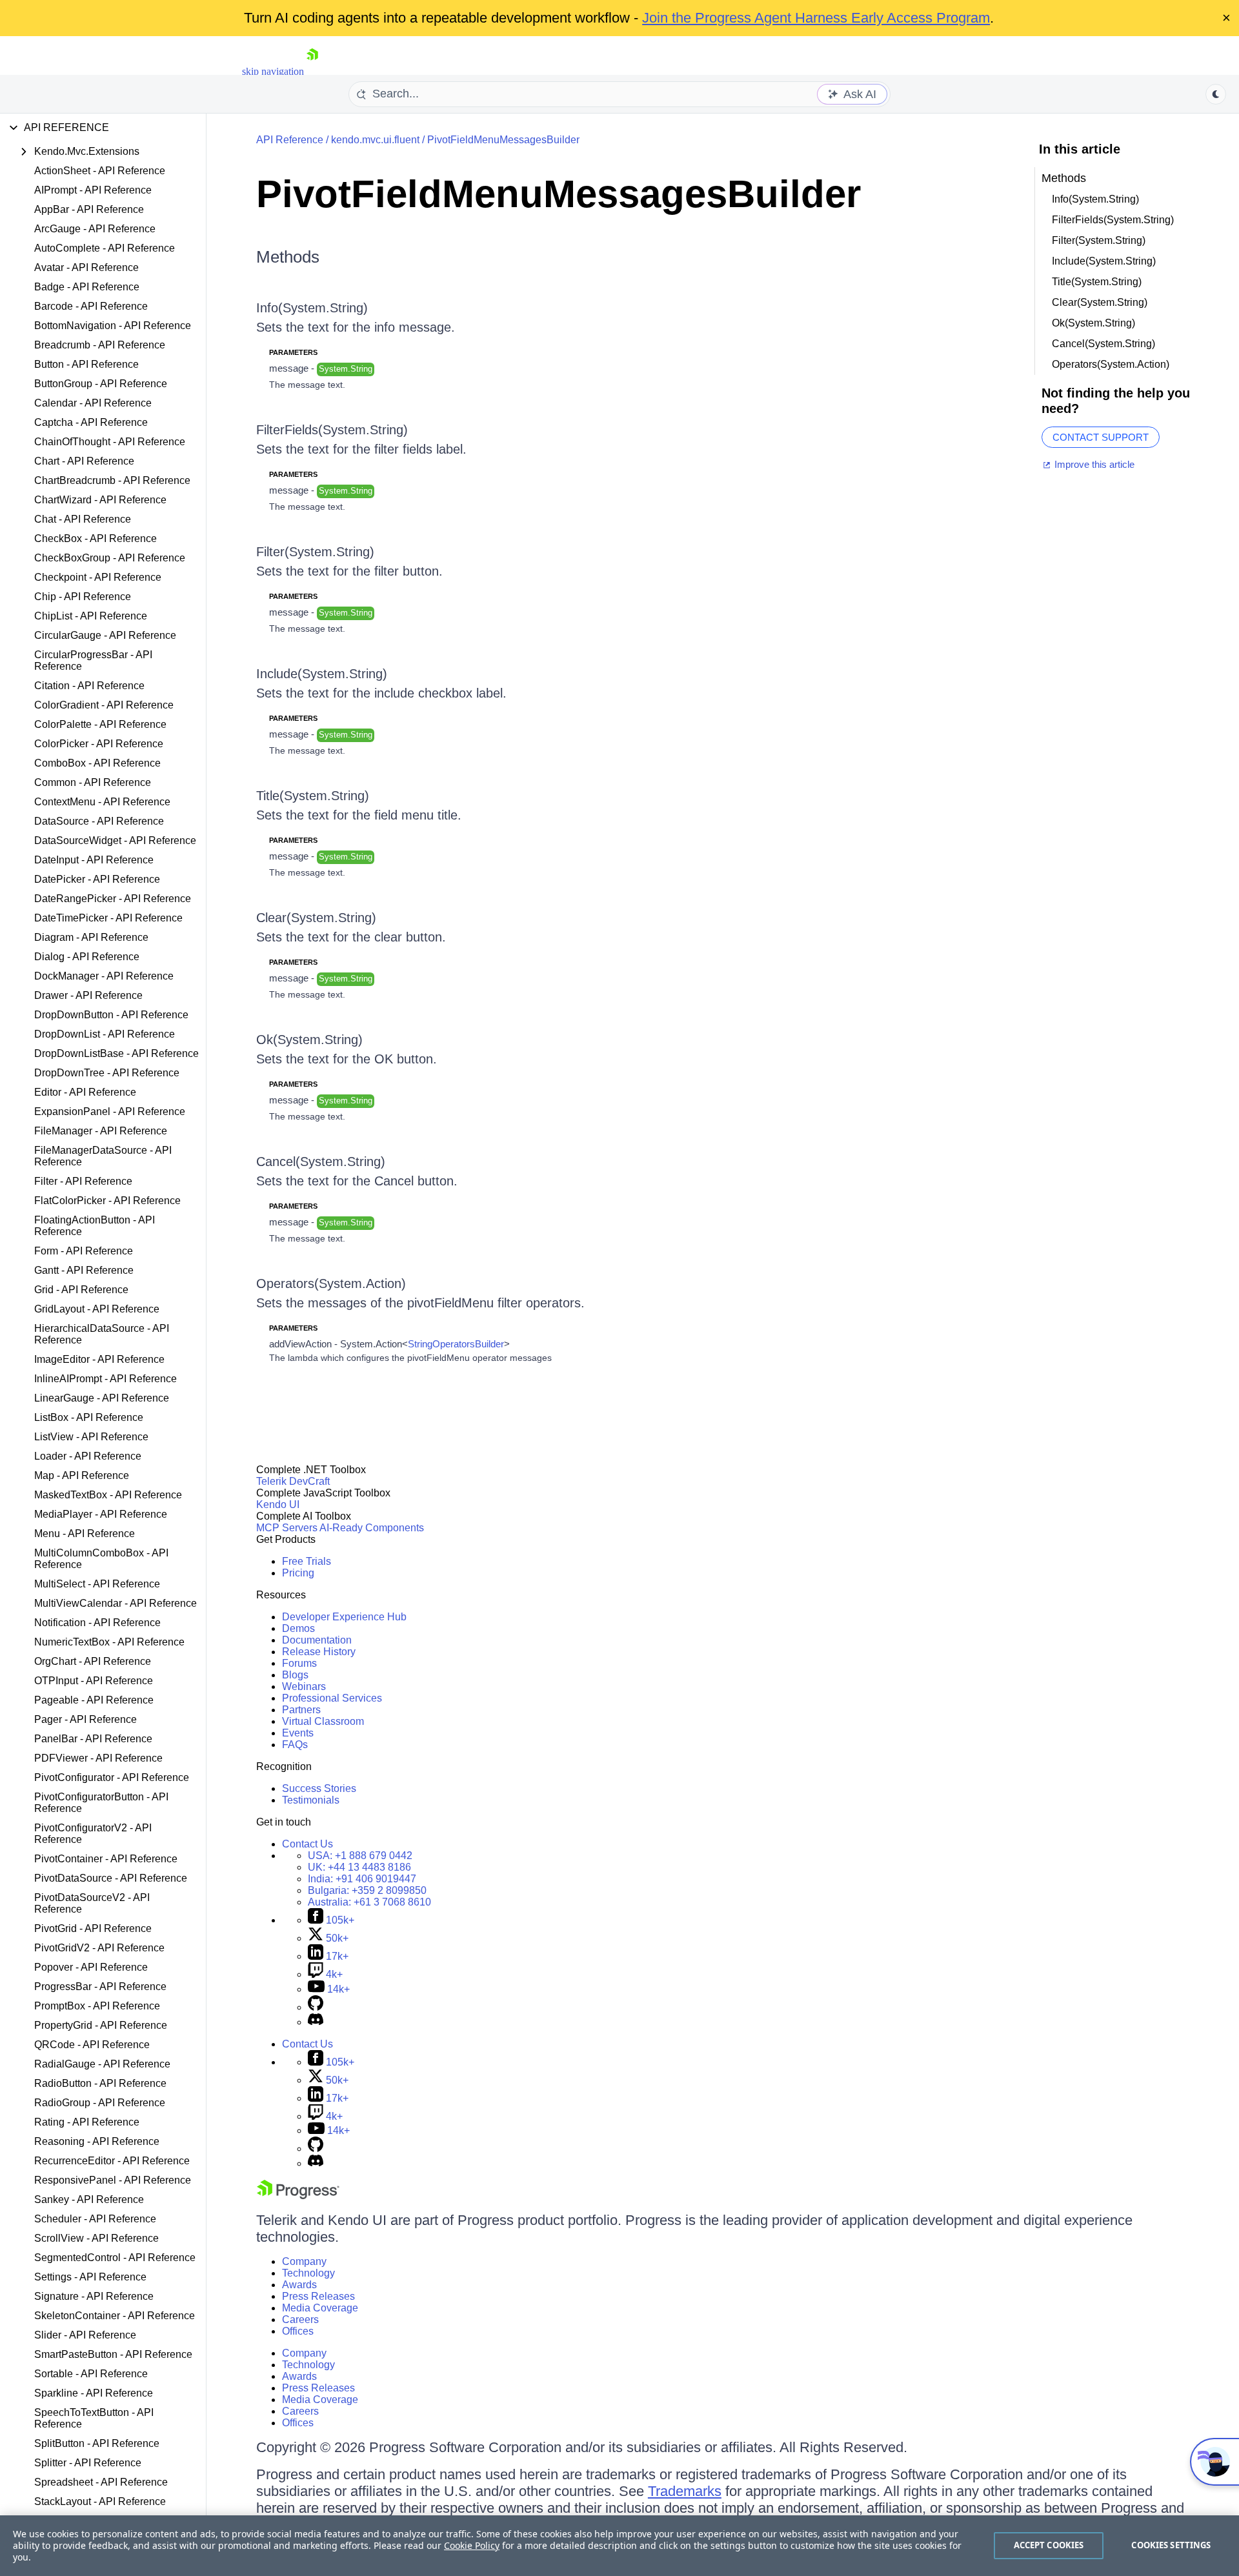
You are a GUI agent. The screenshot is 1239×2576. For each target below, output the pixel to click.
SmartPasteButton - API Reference (113, 2354)
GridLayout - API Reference (97, 1309)
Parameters (293, 352)
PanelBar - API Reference (93, 1739)
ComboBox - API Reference (97, 763)
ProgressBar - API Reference (100, 1987)
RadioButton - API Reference (100, 2083)
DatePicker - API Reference (97, 879)
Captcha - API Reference (91, 422)
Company (304, 2261)
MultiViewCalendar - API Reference (116, 1603)
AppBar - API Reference (89, 209)
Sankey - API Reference (89, 2199)
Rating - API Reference (87, 2122)
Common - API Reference (93, 782)
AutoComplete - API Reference (105, 248)
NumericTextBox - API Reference (109, 1642)
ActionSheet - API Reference (100, 171)
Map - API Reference (82, 1475)
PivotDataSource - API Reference (111, 1878)
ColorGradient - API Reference (104, 705)
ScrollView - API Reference (96, 2238)
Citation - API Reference (89, 686)
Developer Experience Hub (344, 1617)
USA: (360, 1856)
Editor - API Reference (85, 1092)
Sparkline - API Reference (94, 2393)
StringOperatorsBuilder (456, 1344)
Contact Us (307, 1844)
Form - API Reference (84, 1251)
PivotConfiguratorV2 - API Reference (93, 1834)
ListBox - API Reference (89, 1417)
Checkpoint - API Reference (98, 577)
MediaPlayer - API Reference (101, 1514)
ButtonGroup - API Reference (101, 384)
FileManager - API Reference (101, 1131)
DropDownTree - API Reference (107, 1073)
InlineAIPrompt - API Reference (106, 1379)
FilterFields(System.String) (332, 430)
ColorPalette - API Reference (100, 724)
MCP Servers (287, 1528)
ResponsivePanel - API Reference (113, 2180)
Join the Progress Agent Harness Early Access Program (816, 18)
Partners (301, 1710)
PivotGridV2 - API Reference (99, 1948)
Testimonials (311, 1800)
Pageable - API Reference (94, 1700)
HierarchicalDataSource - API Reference (102, 1334)
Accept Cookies (1049, 2545)
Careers (300, 2319)
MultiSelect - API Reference (97, 1584)
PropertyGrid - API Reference (101, 2025)
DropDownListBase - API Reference (116, 1053)
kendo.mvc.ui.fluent (375, 140)
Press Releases (318, 2296)
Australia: (369, 1902)
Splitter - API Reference (88, 2463)
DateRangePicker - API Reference (113, 899)
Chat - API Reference (83, 519)
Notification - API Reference (97, 1623)
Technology (308, 2273)
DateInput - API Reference (94, 860)
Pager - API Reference (86, 1719)
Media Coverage (320, 2308)
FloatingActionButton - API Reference (95, 1226)
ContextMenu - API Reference (102, 802)
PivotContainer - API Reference (106, 1859)
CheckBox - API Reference (96, 538)
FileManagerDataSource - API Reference (103, 1156)
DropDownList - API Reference (105, 1034)
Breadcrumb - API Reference (100, 345)
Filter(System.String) (315, 552)
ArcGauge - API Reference (95, 229)
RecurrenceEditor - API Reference (112, 2161)
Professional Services (332, 1698)
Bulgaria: (367, 1890)
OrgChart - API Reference (93, 1661)
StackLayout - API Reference (100, 2501)
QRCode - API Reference (92, 2045)
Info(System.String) (312, 308)
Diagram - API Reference (91, 937)
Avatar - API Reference (86, 267)
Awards (299, 2285)
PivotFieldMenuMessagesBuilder (503, 140)
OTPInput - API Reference (94, 1681)
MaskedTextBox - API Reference (108, 1495)
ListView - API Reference (91, 1437)
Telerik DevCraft (293, 1481)
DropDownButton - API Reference (111, 1015)
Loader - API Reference (88, 1456)
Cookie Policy (472, 2545)
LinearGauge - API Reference (102, 1398)
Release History (319, 1652)
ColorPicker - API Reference (99, 744)
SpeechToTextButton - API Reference (94, 2418)
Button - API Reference (86, 364)
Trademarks (685, 2491)
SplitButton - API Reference (97, 2443)
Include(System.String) (322, 674)
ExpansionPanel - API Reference (110, 1112)
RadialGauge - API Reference (102, 2064)
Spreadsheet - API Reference (101, 2482)
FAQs (295, 1745)
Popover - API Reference (91, 1967)
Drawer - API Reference (88, 995)
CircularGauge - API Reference (105, 635)
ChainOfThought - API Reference (110, 442)
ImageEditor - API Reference (99, 1359)
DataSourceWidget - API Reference (115, 840)
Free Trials (307, 1561)
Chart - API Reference (84, 461)
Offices (298, 2331)
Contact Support (1101, 437)
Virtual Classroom (323, 1721)
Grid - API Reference (81, 1290)
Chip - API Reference (83, 597)
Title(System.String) (313, 796)
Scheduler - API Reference (95, 2219)
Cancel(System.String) (321, 1162)
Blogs (295, 1675)
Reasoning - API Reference (97, 2141)
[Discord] (316, 2022)
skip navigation (273, 71)
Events (298, 1733)
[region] (619, 2546)
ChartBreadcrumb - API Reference (112, 480)
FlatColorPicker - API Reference (107, 1201)
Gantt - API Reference (84, 1270)
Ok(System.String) (309, 1040)
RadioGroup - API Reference (100, 2103)
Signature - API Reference (94, 2296)
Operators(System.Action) (331, 1283)
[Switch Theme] (1216, 94)
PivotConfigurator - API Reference (112, 1777)
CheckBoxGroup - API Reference (110, 558)
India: (362, 1879)
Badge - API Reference (87, 287)
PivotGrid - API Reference (93, 1928)
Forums (299, 1663)
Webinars (304, 1686)
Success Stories (319, 1788)
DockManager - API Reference (104, 976)
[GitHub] (316, 2007)
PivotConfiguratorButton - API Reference (101, 1803)
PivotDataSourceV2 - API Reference (92, 1903)
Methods (288, 257)
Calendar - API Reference (93, 403)
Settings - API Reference (90, 2277)
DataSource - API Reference (99, 821)
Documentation (317, 1640)
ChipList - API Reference (91, 616)
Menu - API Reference (85, 1534)
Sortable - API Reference (91, 2374)
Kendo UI (278, 1504)
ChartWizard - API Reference (100, 500)
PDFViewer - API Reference (98, 1758)
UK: (359, 1867)
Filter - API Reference (83, 1181)
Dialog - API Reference (87, 957)
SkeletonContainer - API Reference (115, 2316)
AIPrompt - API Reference (93, 190)
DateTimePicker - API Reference (108, 918)
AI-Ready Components (372, 1528)
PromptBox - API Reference (97, 2006)
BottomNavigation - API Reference (113, 326)
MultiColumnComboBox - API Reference (101, 1559)
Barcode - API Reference (91, 306)
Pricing (298, 1573)
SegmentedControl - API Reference (115, 2258)
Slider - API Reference (85, 2335)
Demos (298, 1628)
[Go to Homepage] (312, 71)
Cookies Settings (1171, 2545)
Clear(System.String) (316, 918)
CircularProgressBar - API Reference (93, 660)
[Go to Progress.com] (298, 2196)
